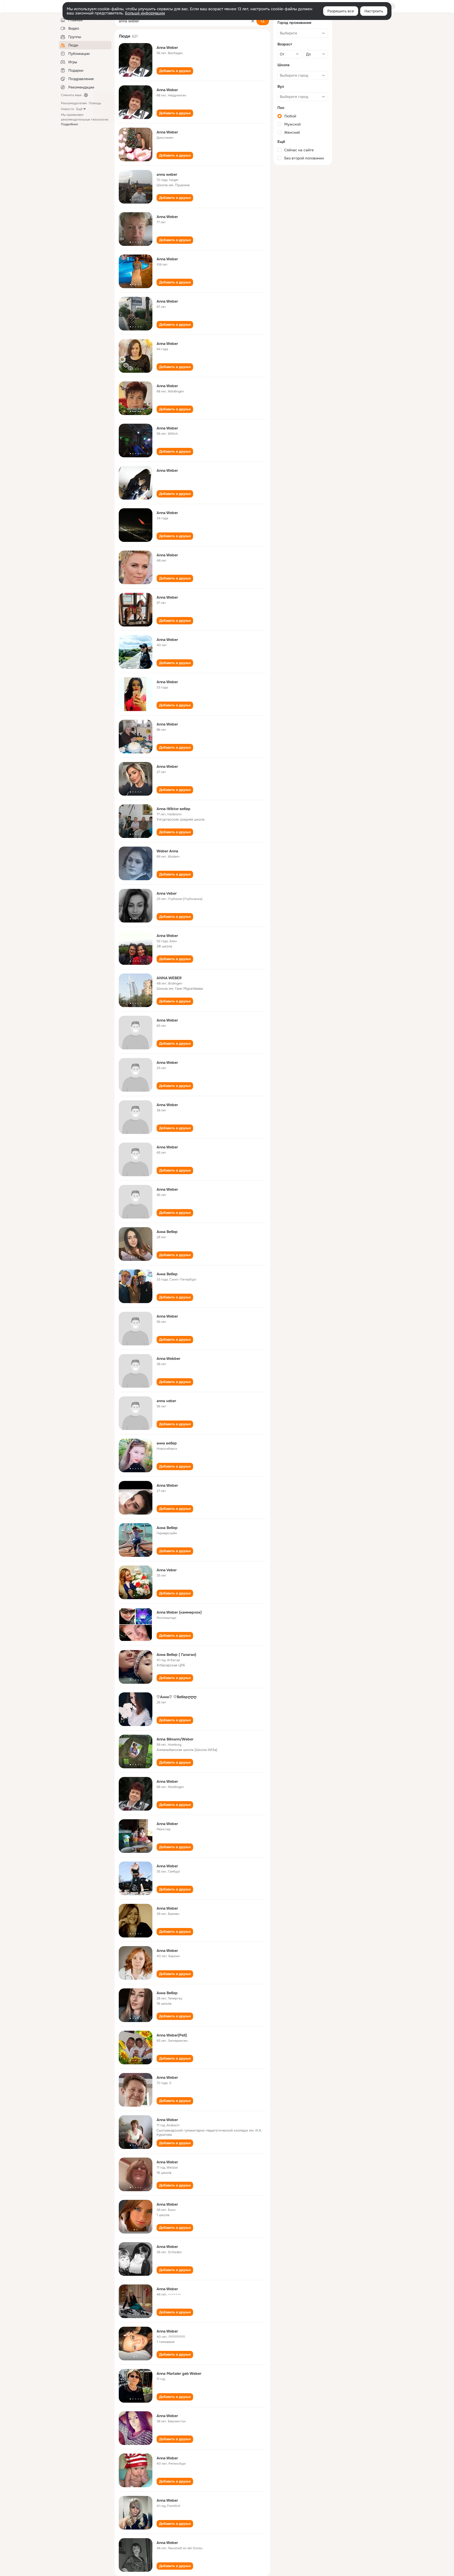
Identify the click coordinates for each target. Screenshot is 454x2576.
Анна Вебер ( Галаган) (176, 1655)
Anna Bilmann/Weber (175, 1739)
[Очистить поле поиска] (253, 21)
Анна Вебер (167, 1232)
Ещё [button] (79, 109)
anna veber (166, 1401)
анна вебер (167, 1443)
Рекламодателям (74, 103)
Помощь (95, 103)
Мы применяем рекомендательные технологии (85, 120)
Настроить (374, 11)
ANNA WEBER (169, 978)
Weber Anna (167, 851)
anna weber (167, 174)
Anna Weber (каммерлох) (179, 1612)
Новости (68, 109)
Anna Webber (168, 1359)
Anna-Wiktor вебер (174, 809)
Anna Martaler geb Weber (179, 2373)
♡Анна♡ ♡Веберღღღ (177, 1697)
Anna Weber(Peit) (172, 2035)
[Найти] (263, 21)
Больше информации (145, 13)
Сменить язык (71, 95)
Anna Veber (167, 893)
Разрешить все (341, 11)
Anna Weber (167, 48)
